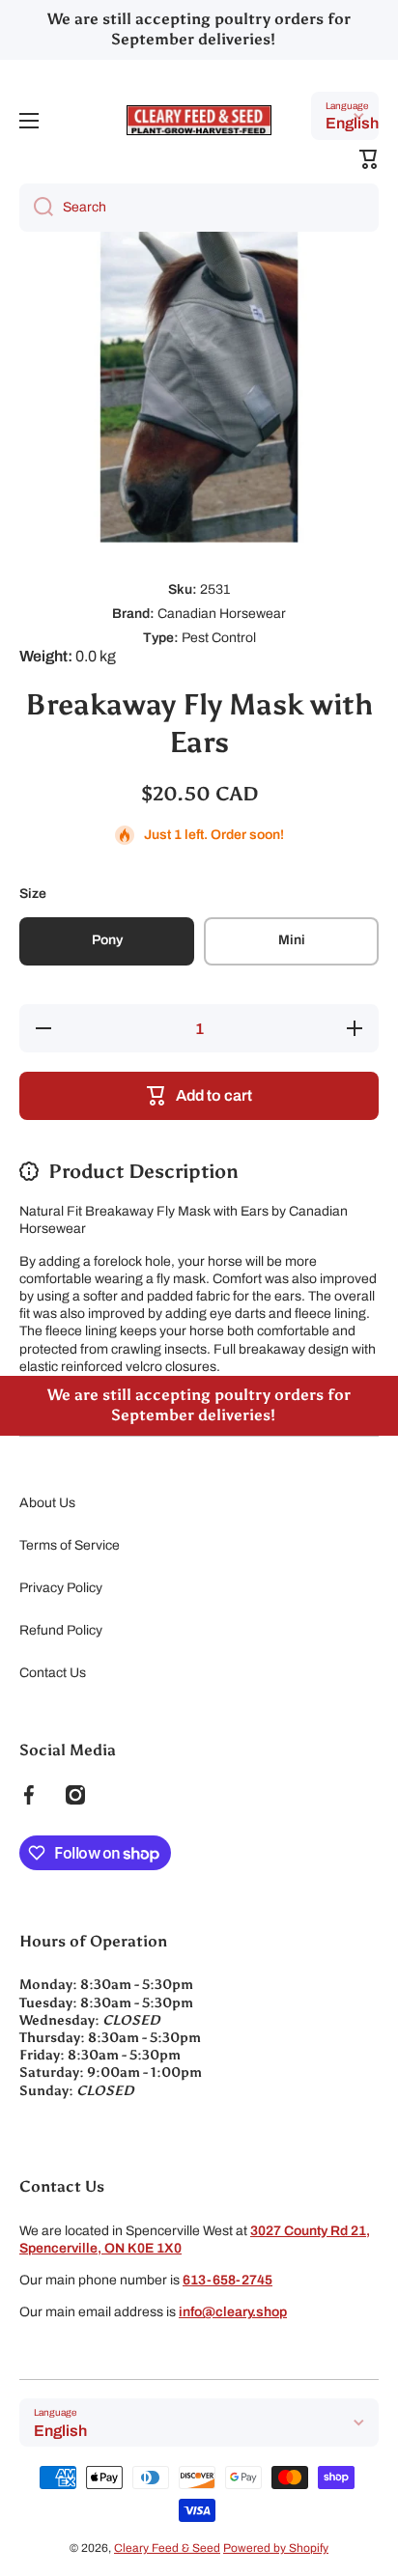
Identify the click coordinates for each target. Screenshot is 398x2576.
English (352, 123)
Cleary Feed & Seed (167, 2548)
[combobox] (199, 208)
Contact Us (53, 1673)
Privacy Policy (61, 1588)
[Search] (36, 208)
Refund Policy (61, 1630)
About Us (47, 1503)
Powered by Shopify (276, 2548)
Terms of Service (70, 1545)
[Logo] (199, 120)
